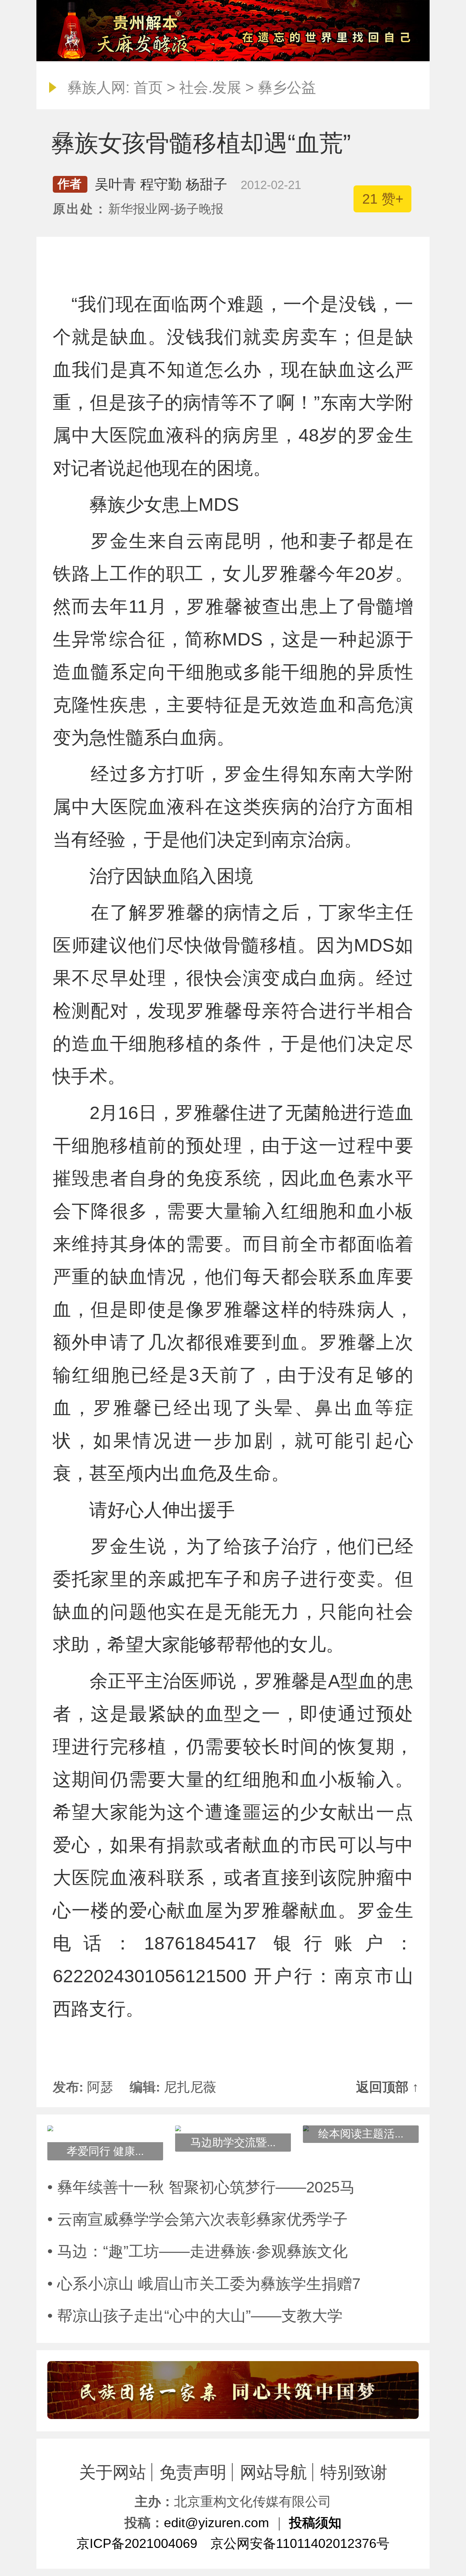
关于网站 (112, 2472)
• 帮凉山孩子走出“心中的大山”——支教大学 (195, 2316)
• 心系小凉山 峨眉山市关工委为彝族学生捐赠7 (204, 2284)
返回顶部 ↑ (387, 2087)
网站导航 (273, 2472)
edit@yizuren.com (216, 2523)
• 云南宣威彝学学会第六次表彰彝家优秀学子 (198, 2219)
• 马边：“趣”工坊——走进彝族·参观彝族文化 (198, 2251)
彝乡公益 (287, 87)
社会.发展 (210, 87)
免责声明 (193, 2472)
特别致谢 (354, 2472)
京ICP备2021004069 (137, 2543)
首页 (148, 87)
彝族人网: (98, 87)
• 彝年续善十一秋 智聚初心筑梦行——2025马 (201, 2187)
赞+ (383, 199)
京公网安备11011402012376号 (300, 2543)
